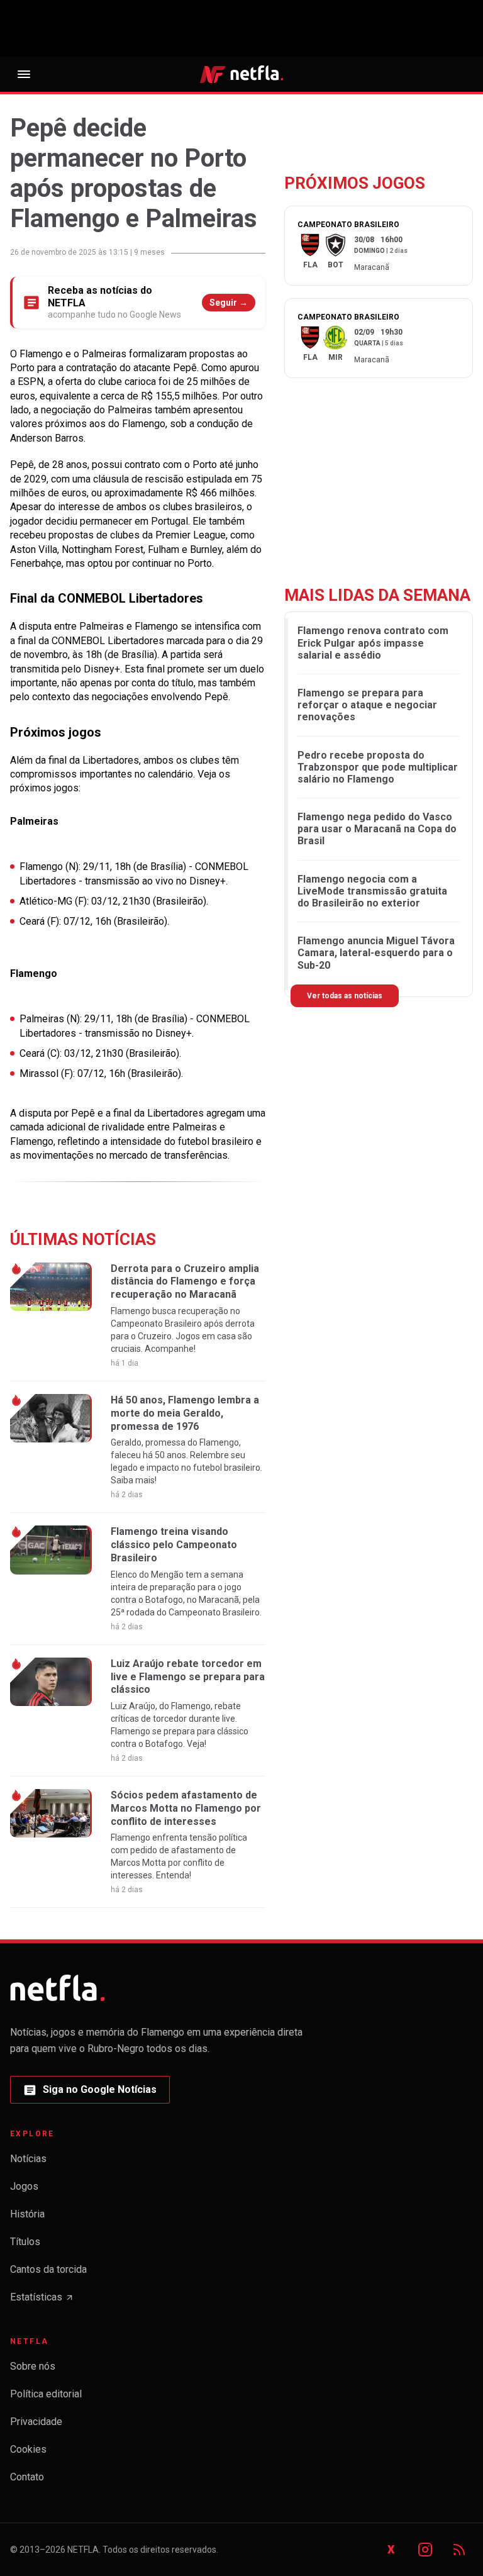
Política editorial (46, 2394)
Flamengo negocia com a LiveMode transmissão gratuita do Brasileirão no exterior (372, 891)
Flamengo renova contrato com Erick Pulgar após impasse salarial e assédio (373, 643)
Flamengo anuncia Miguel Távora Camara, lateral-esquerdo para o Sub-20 (376, 953)
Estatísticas (42, 2301)
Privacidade (36, 2422)
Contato (27, 2477)
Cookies (28, 2449)
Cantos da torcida (48, 2269)
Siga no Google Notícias (90, 2093)
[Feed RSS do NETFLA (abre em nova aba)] (459, 2550)
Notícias (28, 2159)
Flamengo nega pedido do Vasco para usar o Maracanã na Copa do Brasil (377, 829)
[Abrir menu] (24, 74)
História (27, 2214)
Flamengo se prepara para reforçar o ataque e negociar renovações (367, 705)
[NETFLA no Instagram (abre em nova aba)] (425, 2550)
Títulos (25, 2242)
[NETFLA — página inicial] (241, 74)
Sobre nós (33, 2366)
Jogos (24, 2186)
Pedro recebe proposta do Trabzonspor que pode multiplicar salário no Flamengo (378, 767)
